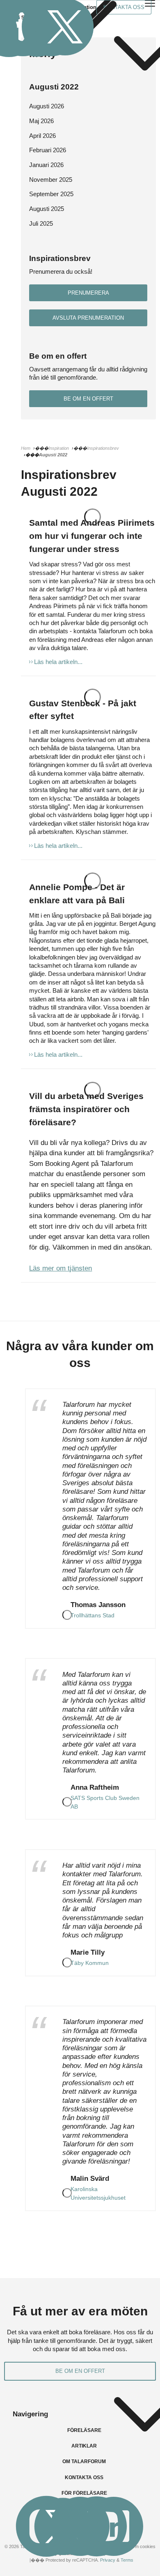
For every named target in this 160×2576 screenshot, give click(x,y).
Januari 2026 (46, 165)
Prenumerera (88, 293)
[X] (65, 27)
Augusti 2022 (54, 87)
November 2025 (51, 180)
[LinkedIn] (113, 2526)
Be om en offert (88, 399)
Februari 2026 (48, 150)
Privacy (108, 2560)
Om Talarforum (84, 2462)
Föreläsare (84, 2430)
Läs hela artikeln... (58, 662)
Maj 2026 (41, 121)
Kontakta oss (84, 2478)
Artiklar (84, 2446)
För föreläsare (84, 2493)
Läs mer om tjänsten (61, 1268)
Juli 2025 (41, 223)
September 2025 (51, 194)
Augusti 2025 (47, 209)
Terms (127, 2560)
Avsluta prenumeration (88, 318)
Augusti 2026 (47, 106)
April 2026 (42, 136)
